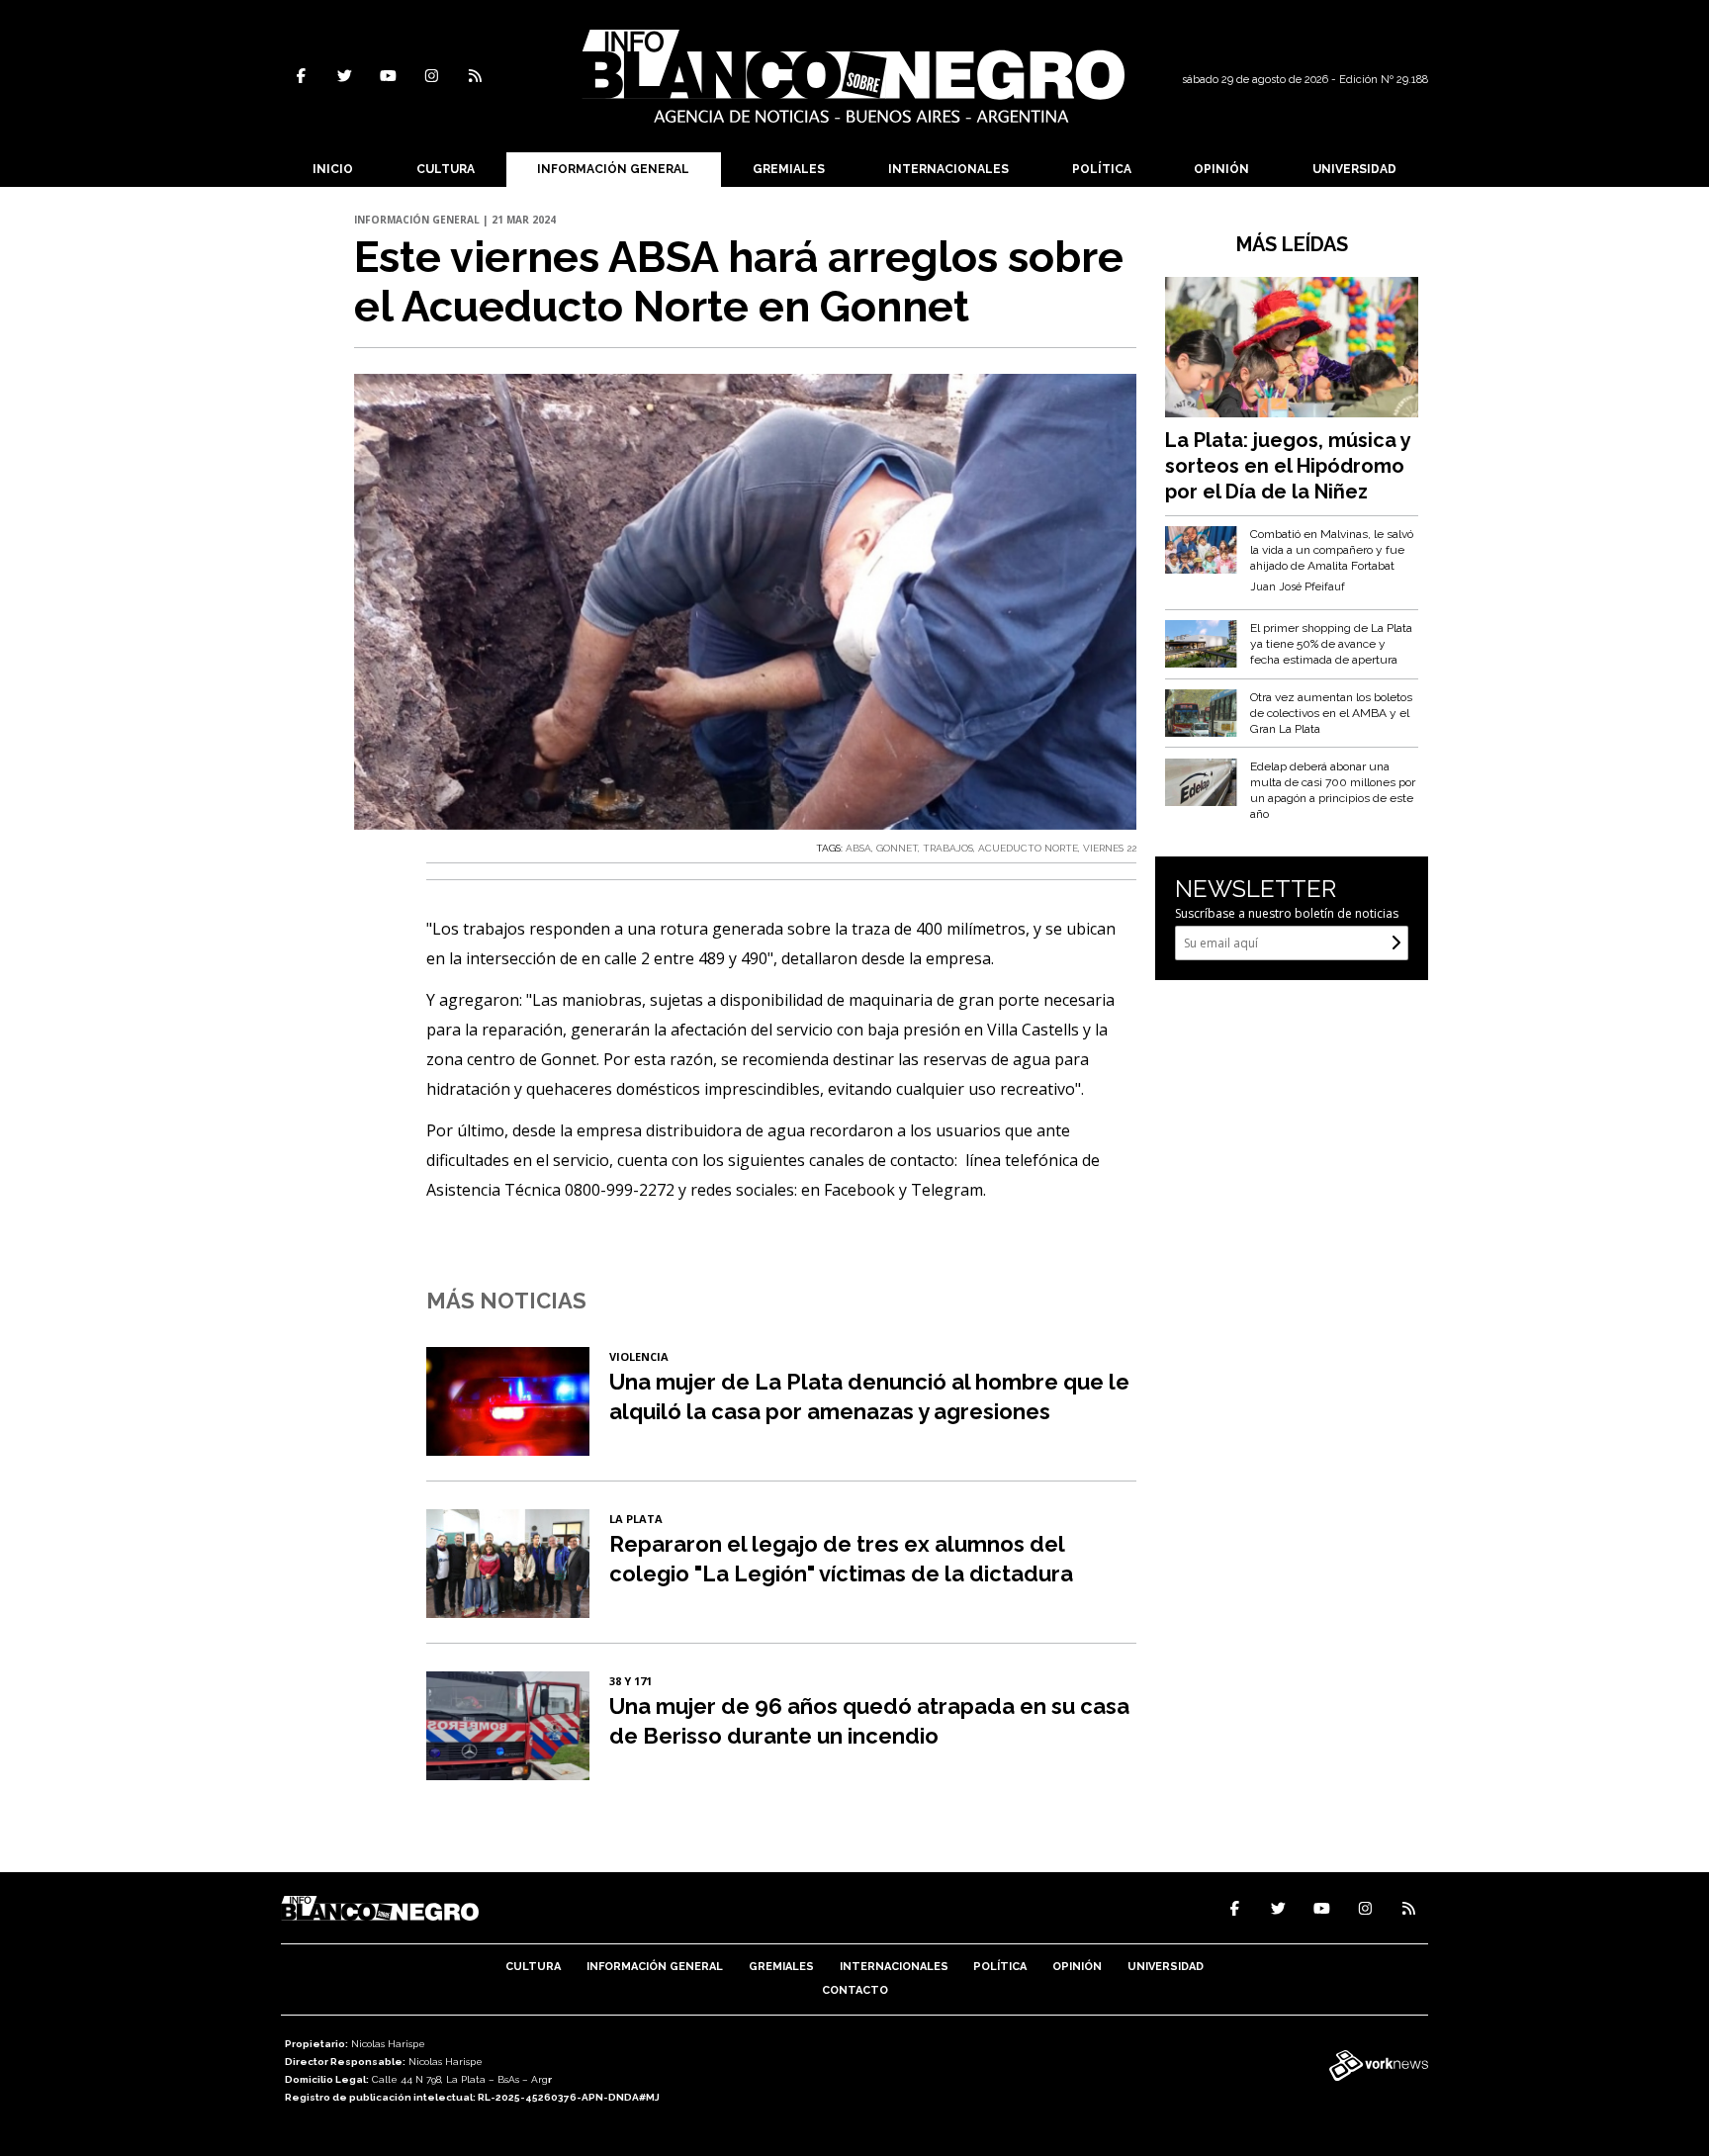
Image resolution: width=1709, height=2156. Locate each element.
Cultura (446, 169)
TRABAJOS (948, 848)
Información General (613, 169)
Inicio (333, 169)
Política (1102, 169)
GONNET (897, 848)
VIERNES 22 (1110, 848)
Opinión (1221, 169)
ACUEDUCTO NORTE (1028, 848)
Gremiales (789, 169)
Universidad (1354, 169)
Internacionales (948, 169)
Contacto (855, 1990)
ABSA (858, 848)
